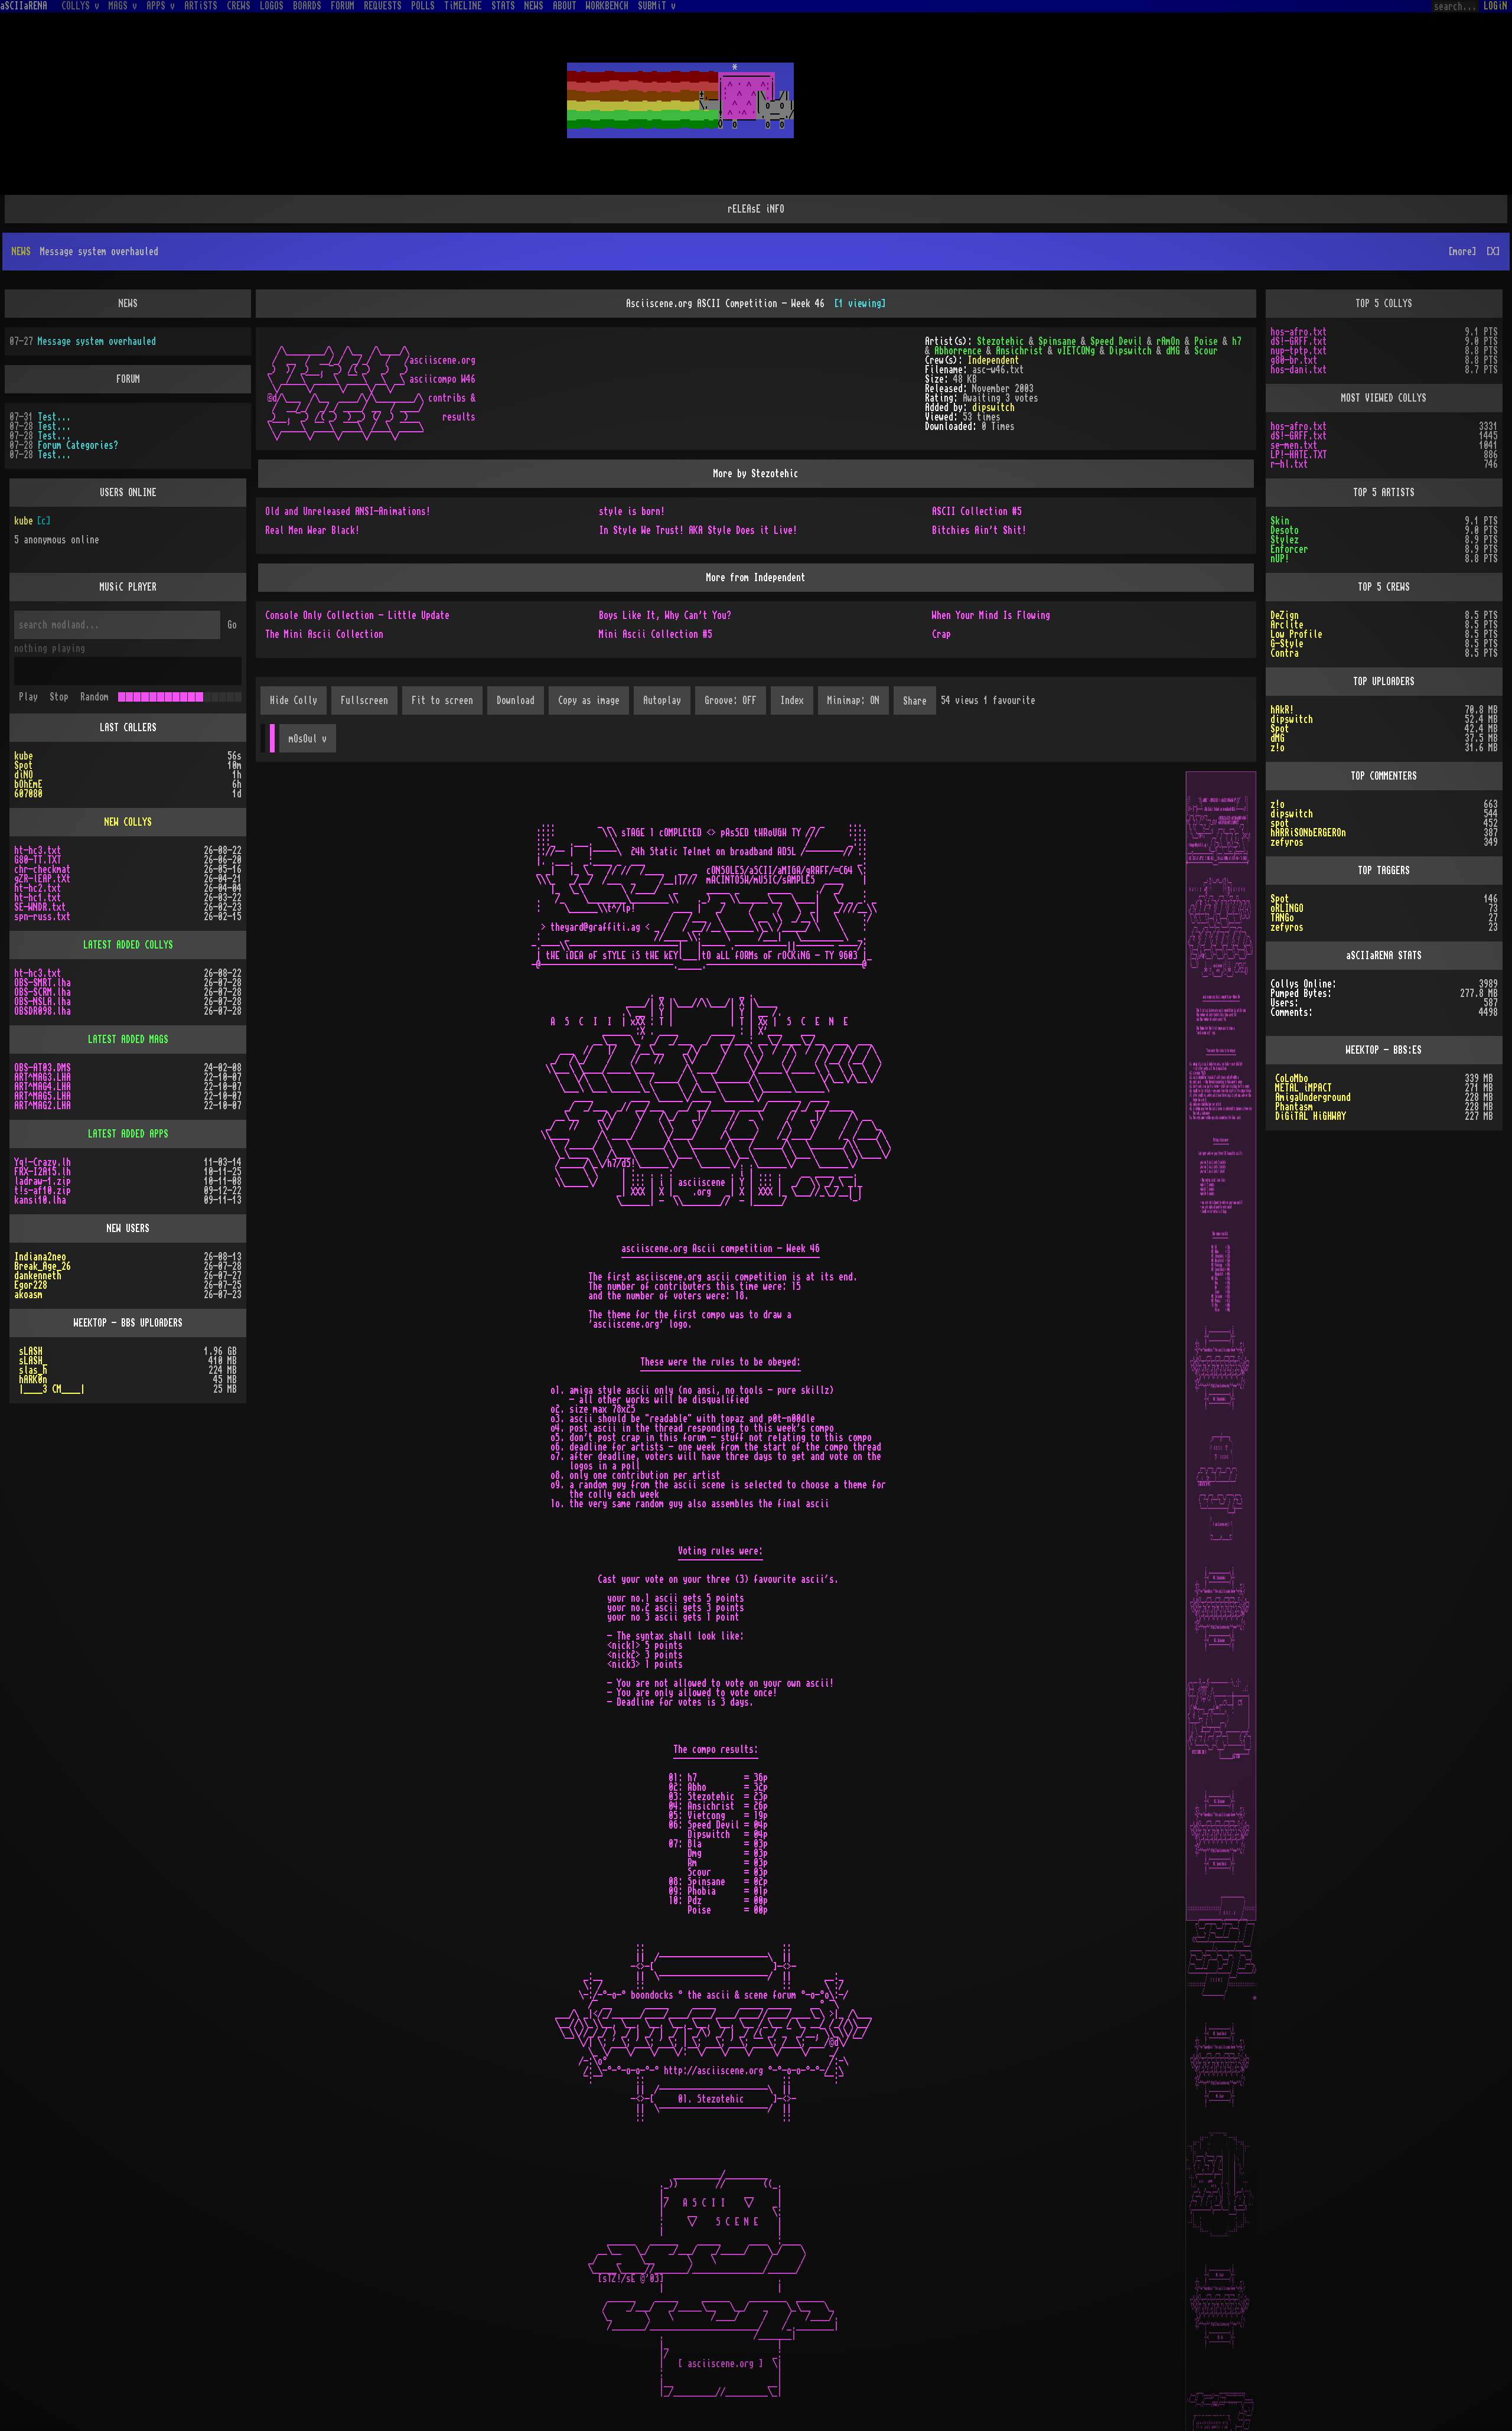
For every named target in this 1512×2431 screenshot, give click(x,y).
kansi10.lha (40, 1200)
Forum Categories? (78, 445)
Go (232, 625)
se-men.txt (1294, 445)
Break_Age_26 (43, 1266)
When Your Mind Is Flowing (991, 615)
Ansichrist (1019, 351)
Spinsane (1057, 341)
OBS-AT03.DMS (43, 1068)
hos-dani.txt (1299, 370)
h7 (1237, 341)
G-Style (1287, 644)
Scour (1206, 351)
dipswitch (993, 408)
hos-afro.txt (1299, 332)
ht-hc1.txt (38, 898)
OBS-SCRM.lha (43, 992)
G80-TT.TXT (38, 860)
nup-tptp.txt (1299, 351)
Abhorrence (958, 351)
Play (28, 697)
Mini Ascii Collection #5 (656, 634)
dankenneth (38, 1276)
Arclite (1287, 625)
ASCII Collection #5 (977, 511)
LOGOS (272, 6)
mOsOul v (308, 739)
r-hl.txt (1289, 464)
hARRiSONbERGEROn (1308, 833)
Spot (24, 765)
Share (915, 701)
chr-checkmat (43, 869)
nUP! (1280, 559)
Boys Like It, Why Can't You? (665, 615)
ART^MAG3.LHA (43, 1077)
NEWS (534, 6)
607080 (28, 794)
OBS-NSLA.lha (43, 1002)
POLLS (423, 6)
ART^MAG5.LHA (43, 1096)
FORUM (343, 6)
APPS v (161, 6)
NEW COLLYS (128, 822)
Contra (1285, 653)
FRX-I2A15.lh (43, 1172)
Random (94, 697)
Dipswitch (1130, 351)
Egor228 (31, 1285)
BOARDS (307, 6)
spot (1280, 823)
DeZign (1285, 615)
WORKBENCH (607, 6)
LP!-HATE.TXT (1299, 455)
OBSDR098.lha (43, 1011)
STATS (503, 6)
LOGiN (1495, 6)
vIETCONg (1076, 351)
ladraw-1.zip (43, 1181)
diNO (24, 775)
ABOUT (565, 6)
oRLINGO (1287, 908)
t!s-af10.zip (43, 1191)
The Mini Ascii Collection (324, 634)
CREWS (239, 6)
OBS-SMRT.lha (43, 983)
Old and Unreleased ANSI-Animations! (348, 511)
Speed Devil (1116, 341)
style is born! (632, 511)
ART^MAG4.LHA (43, 1087)
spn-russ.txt (43, 917)
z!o (1278, 748)
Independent (993, 360)
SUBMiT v (657, 6)
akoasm (28, 1295)
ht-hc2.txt (38, 888)
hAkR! (1282, 710)
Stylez (1285, 540)
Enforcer (1289, 549)
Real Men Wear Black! (312, 530)
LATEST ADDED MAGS (128, 1039)
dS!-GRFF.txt (1299, 341)
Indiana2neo (40, 1257)
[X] (1493, 252)
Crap (941, 634)
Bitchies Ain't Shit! (979, 530)
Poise (1206, 341)
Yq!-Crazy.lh (43, 1162)
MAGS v (123, 6)
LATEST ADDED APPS (128, 1134)
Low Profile (1296, 634)
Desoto (1285, 530)
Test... (54, 417)
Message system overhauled (97, 341)
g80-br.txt (1294, 360)
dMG (1173, 351)
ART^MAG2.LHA (43, 1106)
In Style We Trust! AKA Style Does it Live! (698, 530)
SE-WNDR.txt (40, 907)
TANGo (1282, 918)
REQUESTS (383, 6)
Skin (1280, 521)
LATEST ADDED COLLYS (128, 945)
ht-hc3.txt (38, 850)
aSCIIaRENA (24, 6)
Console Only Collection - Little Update (357, 615)
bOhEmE (28, 784)
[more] (1462, 252)
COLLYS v (80, 6)
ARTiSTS (201, 6)
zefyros (1287, 842)
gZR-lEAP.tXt (43, 879)
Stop (59, 697)
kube (24, 521)
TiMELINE (463, 6)
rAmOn (1168, 341)
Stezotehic (1001, 341)
